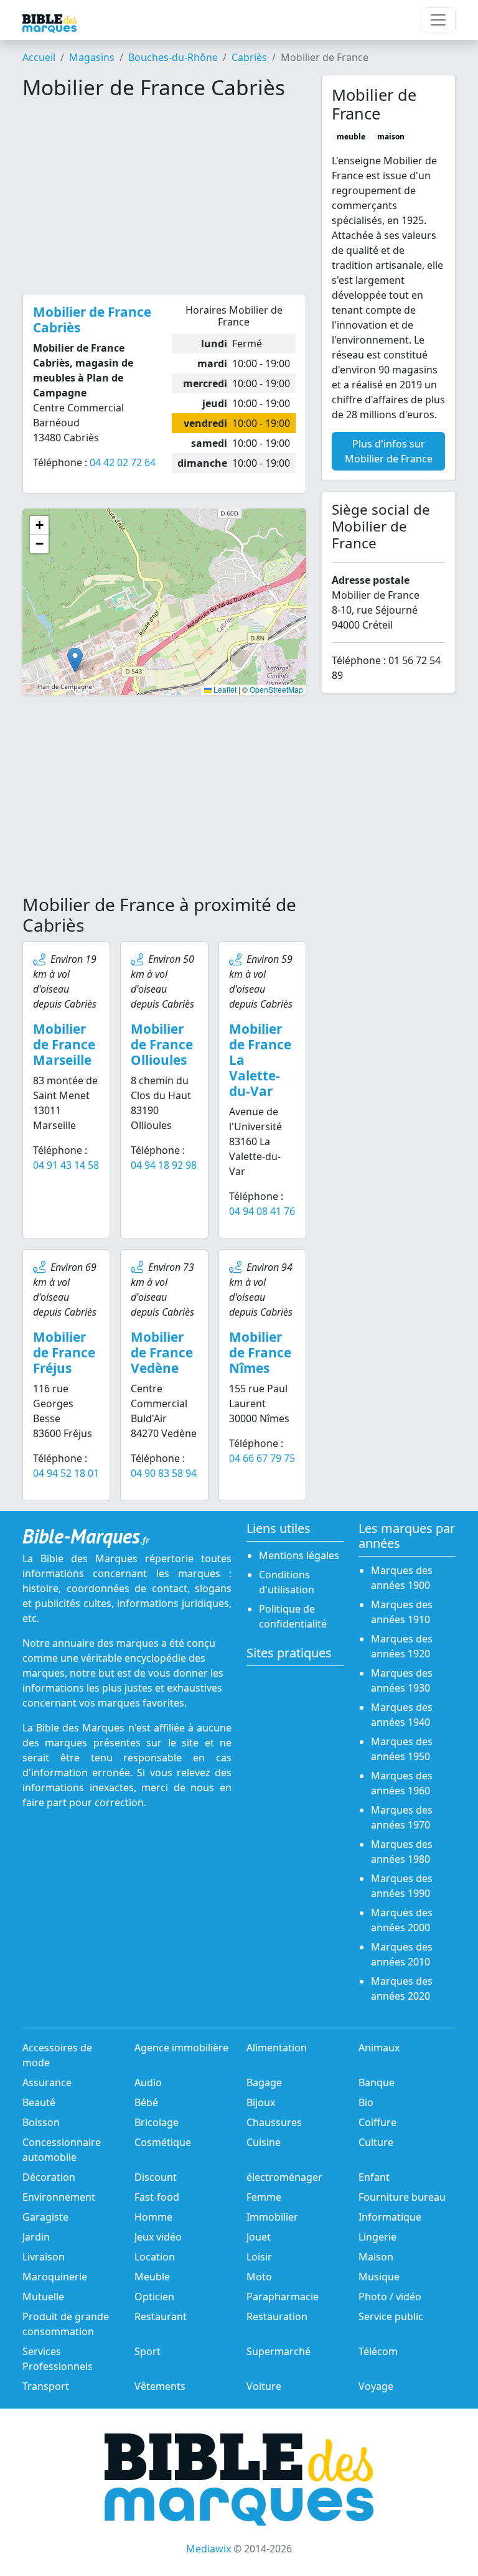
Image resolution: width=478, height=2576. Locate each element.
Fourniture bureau (402, 2197)
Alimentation (277, 2048)
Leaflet (224, 689)
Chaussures (274, 2122)
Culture (376, 2142)
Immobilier (272, 2217)
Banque (377, 2082)
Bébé (146, 2102)
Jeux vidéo (158, 2237)
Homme (153, 2217)
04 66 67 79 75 (262, 1458)
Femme (264, 2197)
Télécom (378, 2351)
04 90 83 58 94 (164, 1473)
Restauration (277, 2316)
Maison (376, 2257)
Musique (379, 2277)
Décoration (49, 2177)
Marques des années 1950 (402, 1749)
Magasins (92, 57)
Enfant (374, 2177)
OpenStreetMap (276, 689)
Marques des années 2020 (402, 1988)
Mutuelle (43, 2297)
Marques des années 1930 (402, 1680)
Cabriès (249, 57)
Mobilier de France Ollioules (162, 1044)
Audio (148, 2082)
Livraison (44, 2257)
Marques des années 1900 (402, 1578)
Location (155, 2257)
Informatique (390, 2217)
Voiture (264, 2386)
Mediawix (209, 2549)
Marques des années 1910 (402, 1612)
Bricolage (157, 2122)
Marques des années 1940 (402, 1715)
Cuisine (264, 2142)
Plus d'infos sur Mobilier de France (389, 451)
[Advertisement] (164, 197)
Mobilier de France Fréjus (64, 1352)
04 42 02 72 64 (123, 462)
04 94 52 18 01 (66, 1473)
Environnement (59, 2197)
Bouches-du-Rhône (173, 57)
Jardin (36, 2237)
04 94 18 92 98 (164, 1165)
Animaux (379, 2048)
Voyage (376, 2386)
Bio (366, 2102)
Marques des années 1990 (402, 1886)
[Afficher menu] (438, 20)
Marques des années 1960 (402, 1783)
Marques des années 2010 (402, 1954)
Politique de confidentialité (293, 1616)
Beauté (39, 2102)
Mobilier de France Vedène (162, 1352)
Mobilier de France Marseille (64, 1044)
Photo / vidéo (390, 2297)
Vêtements (160, 2386)
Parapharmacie (283, 2297)
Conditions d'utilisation (287, 1582)
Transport (46, 2386)
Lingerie (377, 2237)
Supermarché (279, 2351)
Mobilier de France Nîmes (260, 1352)
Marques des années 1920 (402, 1646)
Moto (259, 2277)
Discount (156, 2177)
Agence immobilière (181, 2048)
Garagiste (45, 2217)
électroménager (284, 2177)
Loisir (259, 2257)
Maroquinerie (55, 2277)
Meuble (152, 2277)
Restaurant (161, 2316)
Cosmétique (163, 2142)
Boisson (41, 2122)
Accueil (39, 57)
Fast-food (157, 2197)
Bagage (264, 2082)
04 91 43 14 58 (66, 1165)
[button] (75, 660)
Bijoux (261, 2102)
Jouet (259, 2237)
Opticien (154, 2297)
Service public (391, 2316)
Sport (148, 2351)
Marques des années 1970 (402, 1817)
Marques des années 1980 (402, 1852)
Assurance (47, 2082)
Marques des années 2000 (402, 1920)
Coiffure (377, 2122)
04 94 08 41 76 (262, 1211)
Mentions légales (299, 1555)
